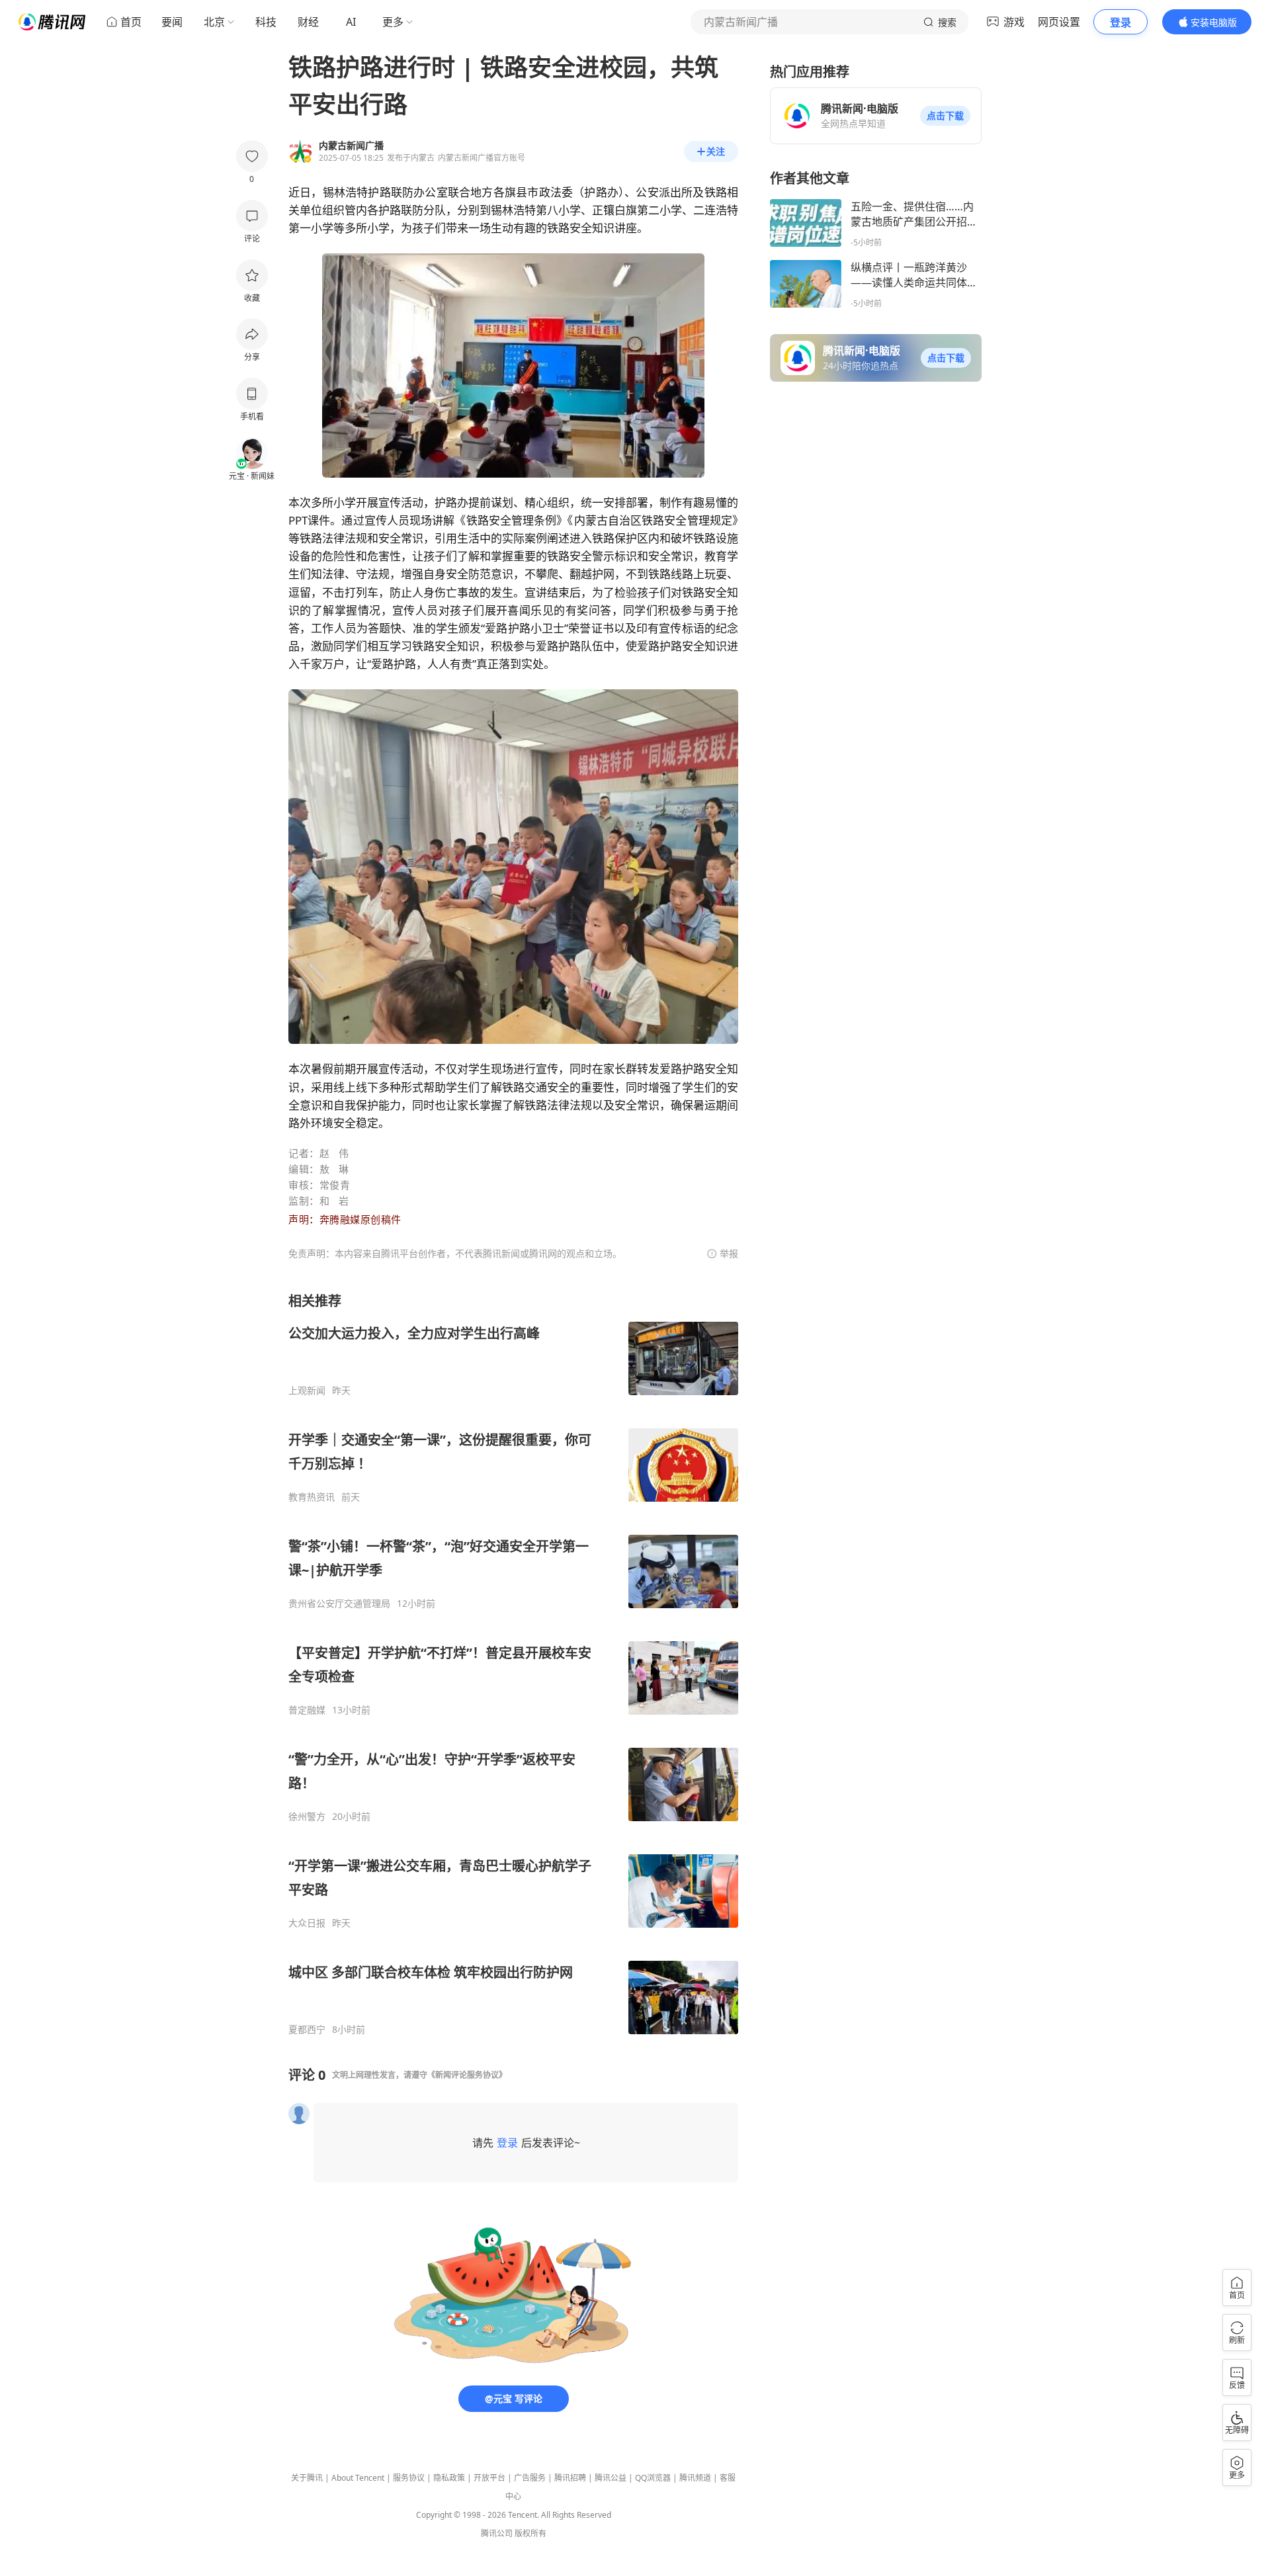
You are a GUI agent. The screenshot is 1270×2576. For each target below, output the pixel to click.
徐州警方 (307, 1817)
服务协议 (409, 2478)
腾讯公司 (497, 2533)
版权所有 (530, 2533)
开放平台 (489, 2478)
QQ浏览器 (653, 2478)
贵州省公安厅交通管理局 (339, 1604)
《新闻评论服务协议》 (467, 2075)
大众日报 (307, 1923)
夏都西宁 (307, 2030)
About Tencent (358, 2478)
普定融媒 (307, 1710)
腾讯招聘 (570, 2478)
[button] (945, 116)
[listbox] (513, 1664)
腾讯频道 (695, 2478)
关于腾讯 (307, 2478)
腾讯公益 (611, 2478)
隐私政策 (449, 2478)
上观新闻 (307, 1391)
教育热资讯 (312, 1497)
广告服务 (530, 2478)
